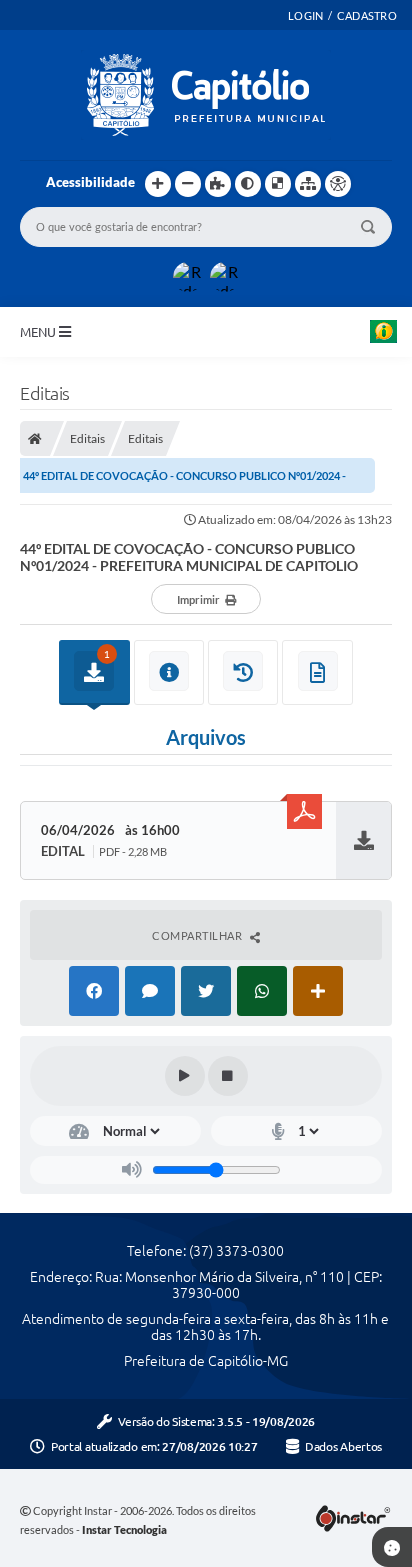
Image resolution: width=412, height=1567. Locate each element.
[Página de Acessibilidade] (338, 184)
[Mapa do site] (308, 184)
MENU (39, 332)
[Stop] (228, 1076)
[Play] (185, 1076)
